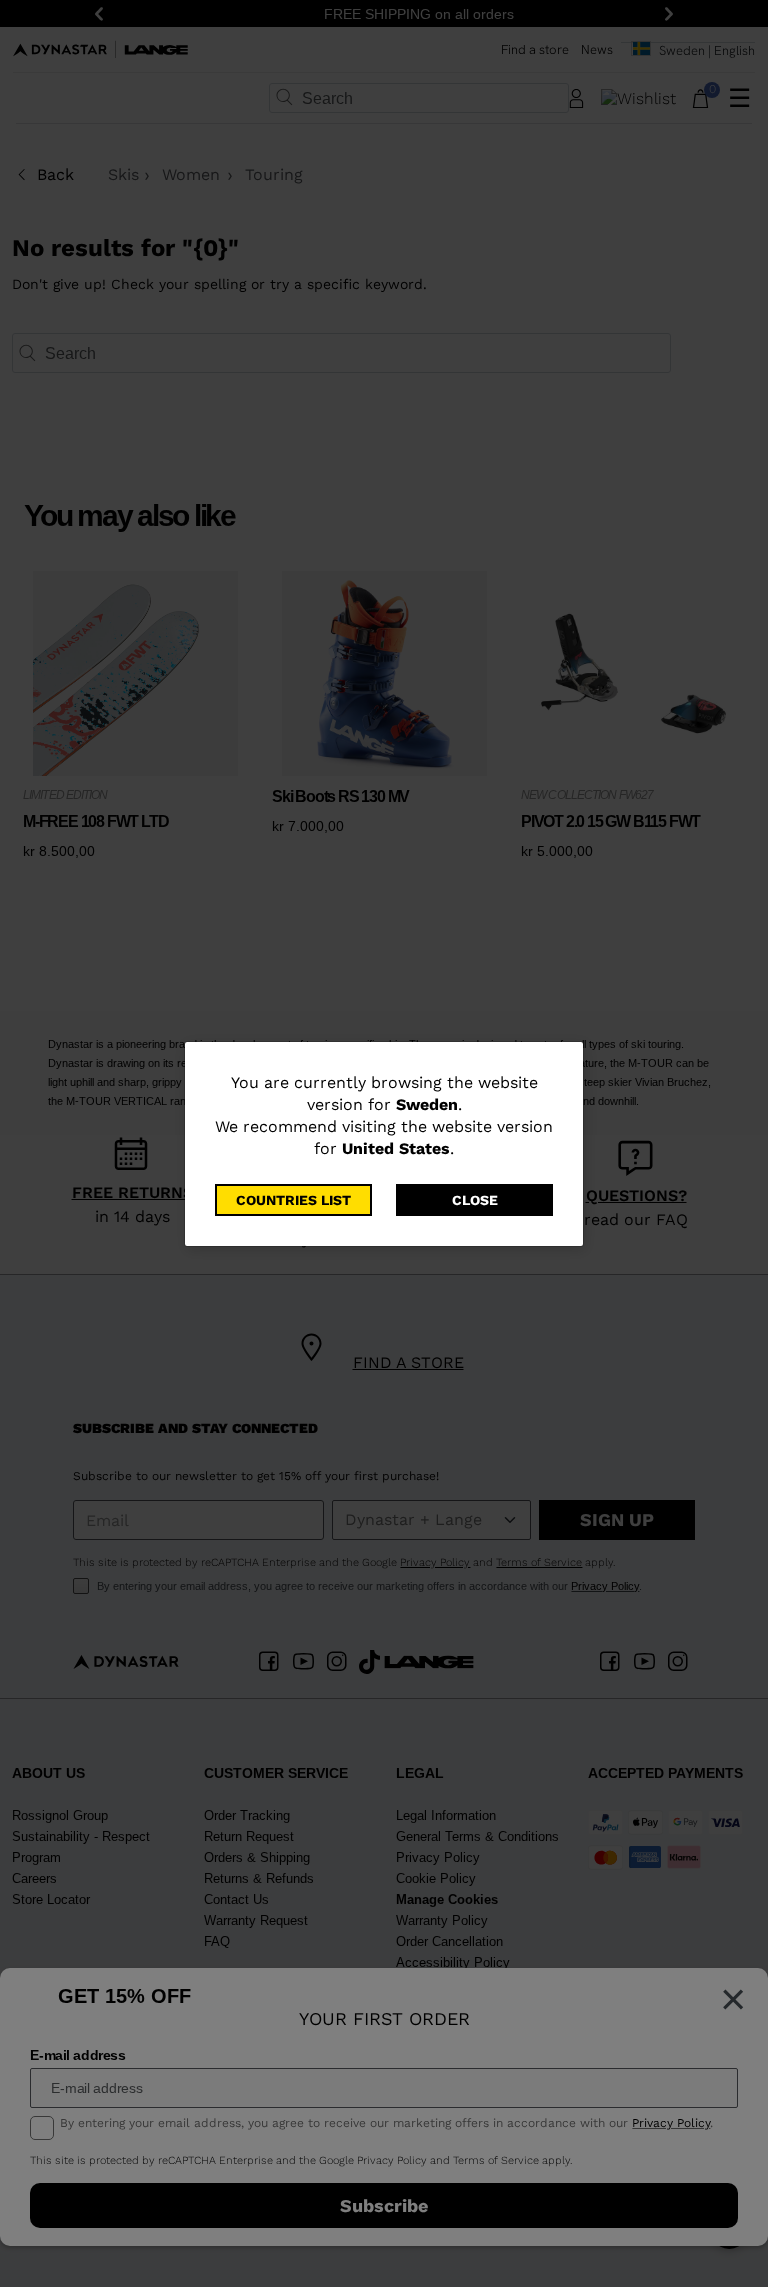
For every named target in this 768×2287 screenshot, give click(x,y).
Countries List (293, 1200)
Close (475, 1200)
